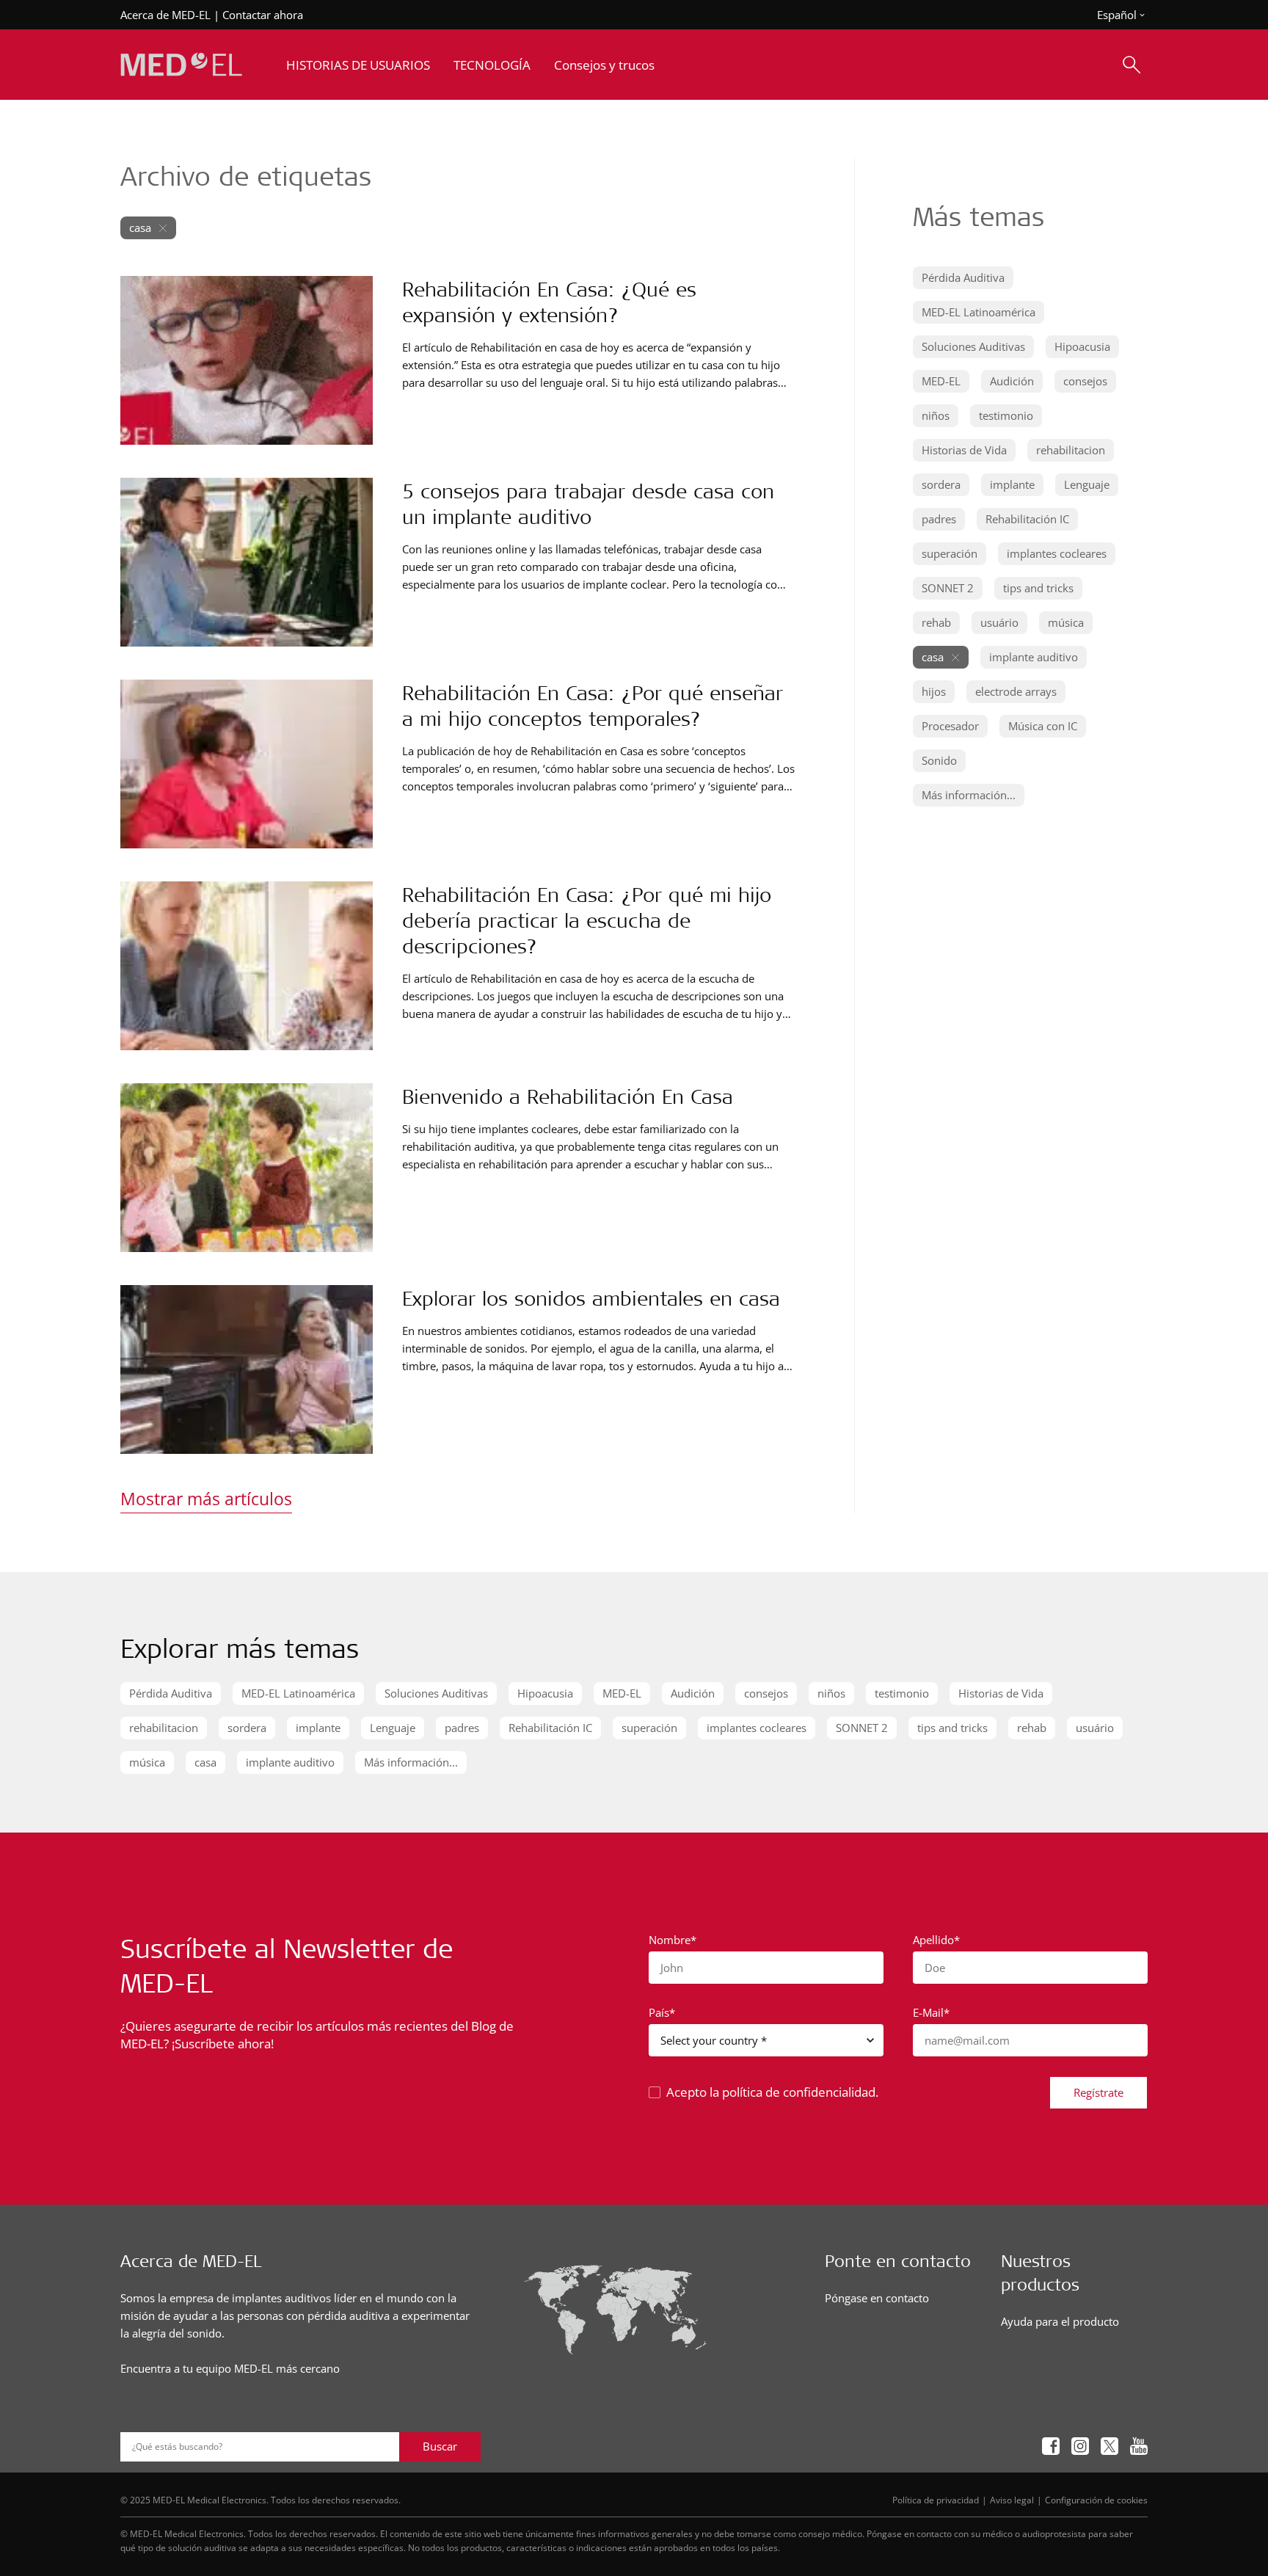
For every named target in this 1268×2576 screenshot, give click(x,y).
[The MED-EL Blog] (181, 65)
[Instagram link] (1080, 2446)
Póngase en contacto (877, 2298)
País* (662, 2012)
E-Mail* (931, 2012)
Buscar (440, 2446)
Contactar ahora (263, 15)
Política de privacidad (936, 2500)
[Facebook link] (1051, 2446)
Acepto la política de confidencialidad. (772, 2092)
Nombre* (673, 1940)
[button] (963, 278)
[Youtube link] (1139, 2446)
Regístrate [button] (1098, 2092)
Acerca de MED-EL (165, 15)
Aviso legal (1012, 2500)
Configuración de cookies (1096, 2500)
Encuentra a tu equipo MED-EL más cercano (230, 2368)
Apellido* (936, 1940)
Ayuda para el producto (1060, 2321)
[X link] (1109, 2446)
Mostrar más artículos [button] (206, 1499)
